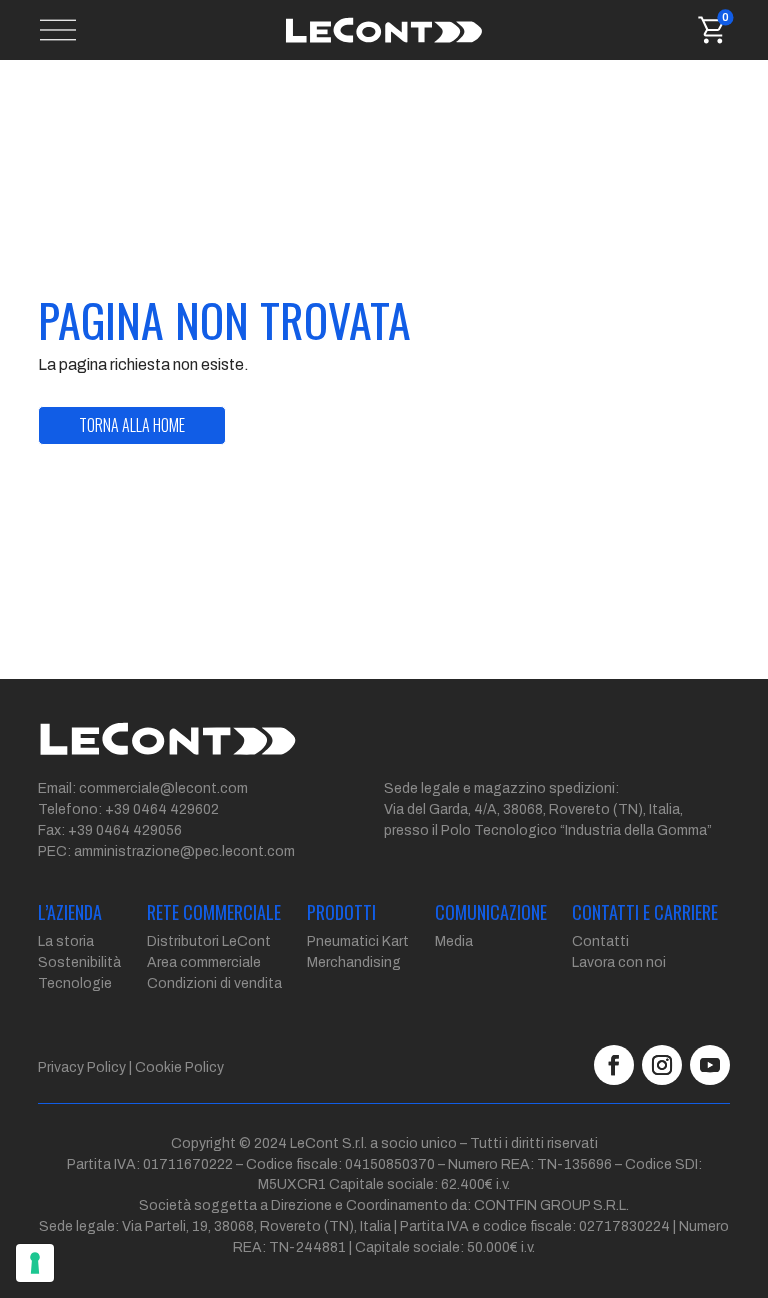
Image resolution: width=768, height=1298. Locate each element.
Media (454, 941)
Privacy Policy (82, 1067)
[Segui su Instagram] (662, 1065)
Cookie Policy (179, 1067)
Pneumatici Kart (358, 941)
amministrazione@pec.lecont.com (184, 851)
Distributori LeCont (209, 941)
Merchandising (354, 962)
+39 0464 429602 (162, 809)
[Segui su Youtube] (710, 1065)
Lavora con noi (619, 962)
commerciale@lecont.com (163, 788)
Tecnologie (75, 983)
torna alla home (132, 425)
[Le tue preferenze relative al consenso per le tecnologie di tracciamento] (35, 1263)
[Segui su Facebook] (614, 1065)
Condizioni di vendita (214, 983)
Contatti (600, 941)
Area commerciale (204, 962)
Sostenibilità (79, 962)
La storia (66, 941)
